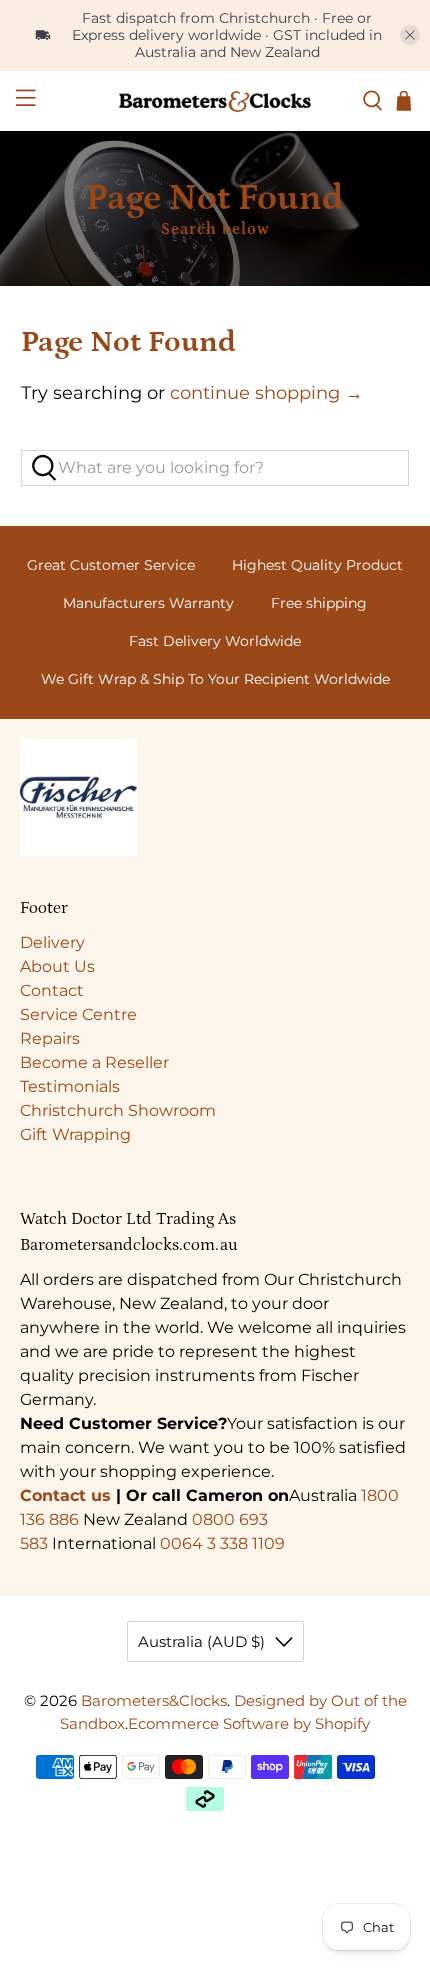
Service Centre (78, 1014)
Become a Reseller (94, 1062)
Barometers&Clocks (154, 1700)
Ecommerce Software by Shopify (249, 1723)
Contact (52, 990)
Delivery (52, 942)
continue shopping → (266, 393)
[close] (410, 35)
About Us (57, 966)
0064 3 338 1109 (222, 1543)
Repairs (50, 1038)
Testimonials (70, 1086)
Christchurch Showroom (118, 1110)
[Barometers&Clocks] (215, 101)
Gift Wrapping (75, 1134)
